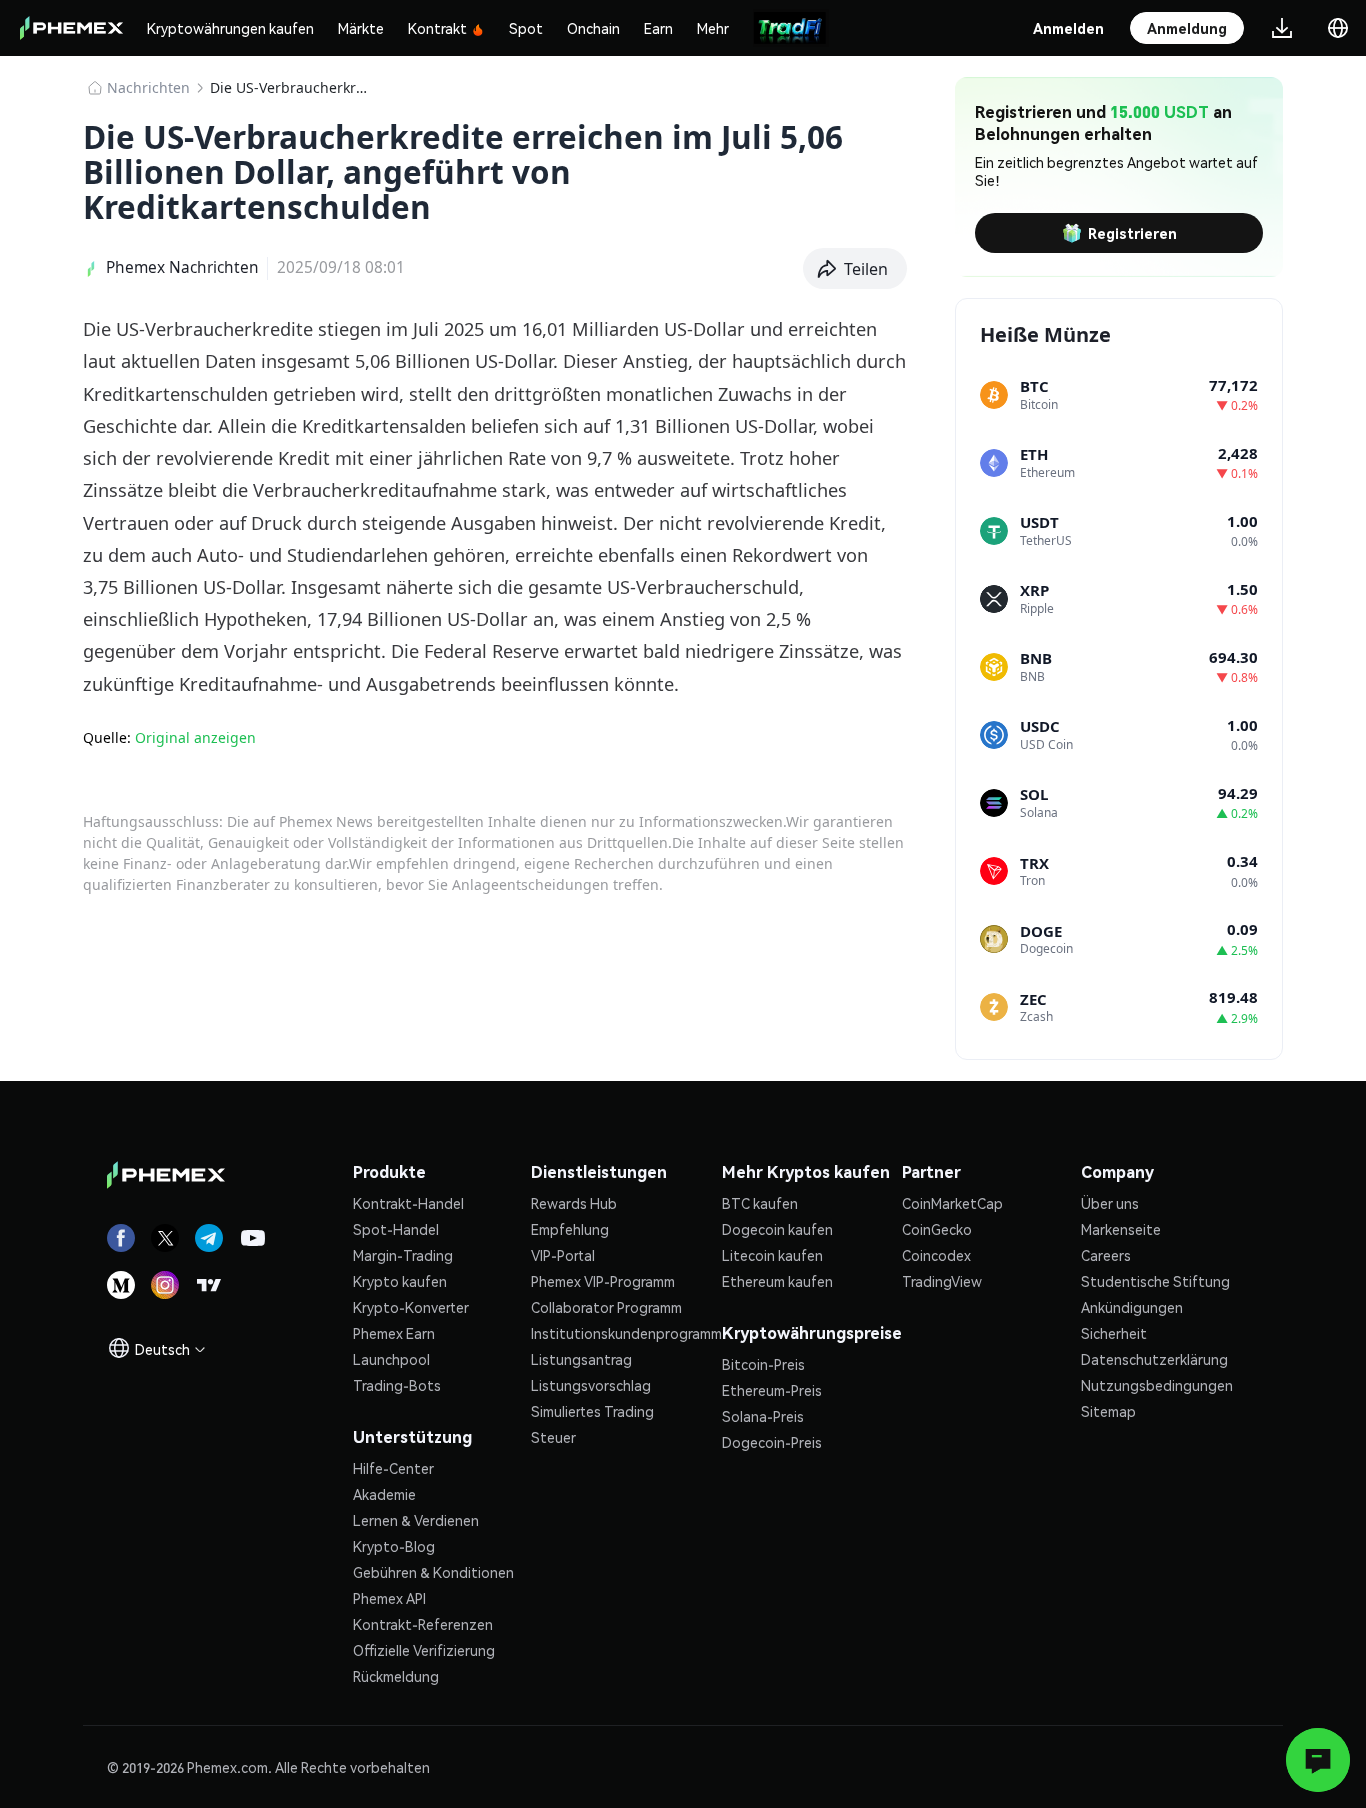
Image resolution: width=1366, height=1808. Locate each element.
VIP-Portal (563, 1255)
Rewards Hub (574, 1203)
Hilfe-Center (393, 1468)
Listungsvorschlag (591, 1385)
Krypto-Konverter (411, 1307)
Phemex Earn (394, 1333)
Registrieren (1132, 233)
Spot (526, 28)
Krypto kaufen (400, 1281)
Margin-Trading (403, 1255)
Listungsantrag (581, 1359)
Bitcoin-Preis (763, 1364)
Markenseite (1121, 1229)
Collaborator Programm (606, 1307)
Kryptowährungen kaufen (230, 28)
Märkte (361, 28)
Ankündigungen (1132, 1307)
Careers (1106, 1255)
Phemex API (389, 1598)
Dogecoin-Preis (772, 1442)
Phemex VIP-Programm (603, 1281)
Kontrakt (437, 28)
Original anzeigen (195, 737)
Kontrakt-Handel (408, 1203)
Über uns (1110, 1203)
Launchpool (391, 1359)
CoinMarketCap (952, 1203)
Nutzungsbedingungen (1157, 1385)
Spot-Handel (396, 1229)
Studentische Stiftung (1155, 1281)
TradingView (942, 1281)
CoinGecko (937, 1229)
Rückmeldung (396, 1676)
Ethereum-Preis (772, 1390)
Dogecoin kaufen (777, 1229)
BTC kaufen (760, 1203)
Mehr (713, 28)
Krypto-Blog (394, 1546)
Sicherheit (1114, 1333)
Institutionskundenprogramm (626, 1333)
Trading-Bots (397, 1385)
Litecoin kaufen (772, 1255)
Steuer (553, 1437)
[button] (855, 269)
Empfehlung (570, 1229)
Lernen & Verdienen (416, 1520)
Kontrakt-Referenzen (423, 1624)
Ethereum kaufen (777, 1281)
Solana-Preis (763, 1416)
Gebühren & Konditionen (433, 1572)
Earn (658, 28)
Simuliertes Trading (592, 1411)
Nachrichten (148, 87)
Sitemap (1108, 1411)
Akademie (384, 1494)
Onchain (593, 28)
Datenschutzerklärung (1154, 1359)
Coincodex (936, 1255)
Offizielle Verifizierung (424, 1650)
